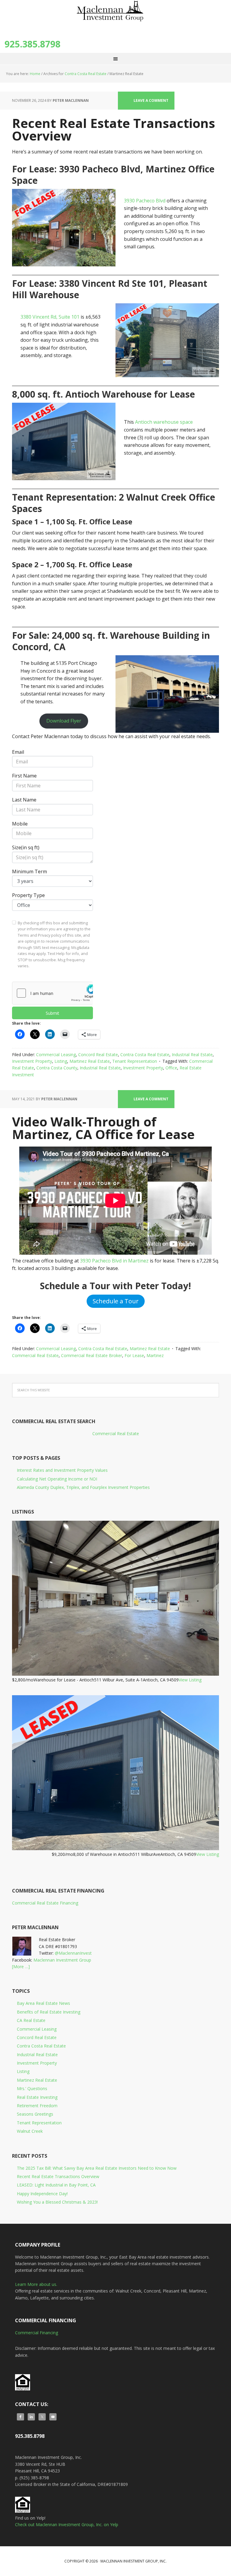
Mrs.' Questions (32, 2088)
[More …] (21, 1967)
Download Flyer (64, 721)
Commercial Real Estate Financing (45, 1903)
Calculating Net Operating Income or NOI (57, 1479)
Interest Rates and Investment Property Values (62, 1470)
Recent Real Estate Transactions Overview (114, 129)
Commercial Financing (37, 2333)
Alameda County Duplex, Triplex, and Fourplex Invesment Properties (83, 1487)
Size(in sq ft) (26, 847)
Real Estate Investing (37, 2097)
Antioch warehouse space (164, 422)
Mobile (20, 824)
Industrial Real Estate (192, 1055)
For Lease (134, 1355)
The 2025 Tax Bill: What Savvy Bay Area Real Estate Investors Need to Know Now (97, 2168)
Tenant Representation (135, 1061)
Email (18, 752)
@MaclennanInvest (73, 1953)
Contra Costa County (57, 1068)
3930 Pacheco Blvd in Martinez (114, 1261)
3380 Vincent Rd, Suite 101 (50, 317)
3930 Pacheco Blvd (145, 201)
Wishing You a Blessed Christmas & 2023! (57, 2202)
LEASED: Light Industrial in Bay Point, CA (56, 2185)
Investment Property (32, 1061)
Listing (61, 1061)
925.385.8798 (32, 44)
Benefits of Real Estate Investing (49, 2012)
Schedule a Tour (116, 1301)
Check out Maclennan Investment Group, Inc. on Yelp (67, 2524)
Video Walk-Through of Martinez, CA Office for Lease (103, 1128)
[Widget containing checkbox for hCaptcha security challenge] (52, 993)
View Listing (190, 1680)
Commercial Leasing (56, 1055)
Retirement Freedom (37, 2106)
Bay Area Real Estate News (43, 2003)
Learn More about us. (36, 2284)
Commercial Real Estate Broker (92, 1355)
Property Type (28, 895)
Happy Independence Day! (42, 2194)
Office (171, 1068)
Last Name (24, 800)
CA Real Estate (31, 2020)
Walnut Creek (30, 2131)
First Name (24, 776)
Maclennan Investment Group (62, 1960)
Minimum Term (29, 871)
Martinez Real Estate (90, 1061)
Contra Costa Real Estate (145, 1055)
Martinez (155, 1355)
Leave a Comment (151, 100)
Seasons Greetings (35, 2114)
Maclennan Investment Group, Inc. (115, 15)
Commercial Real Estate (35, 1355)
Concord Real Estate (98, 1055)
